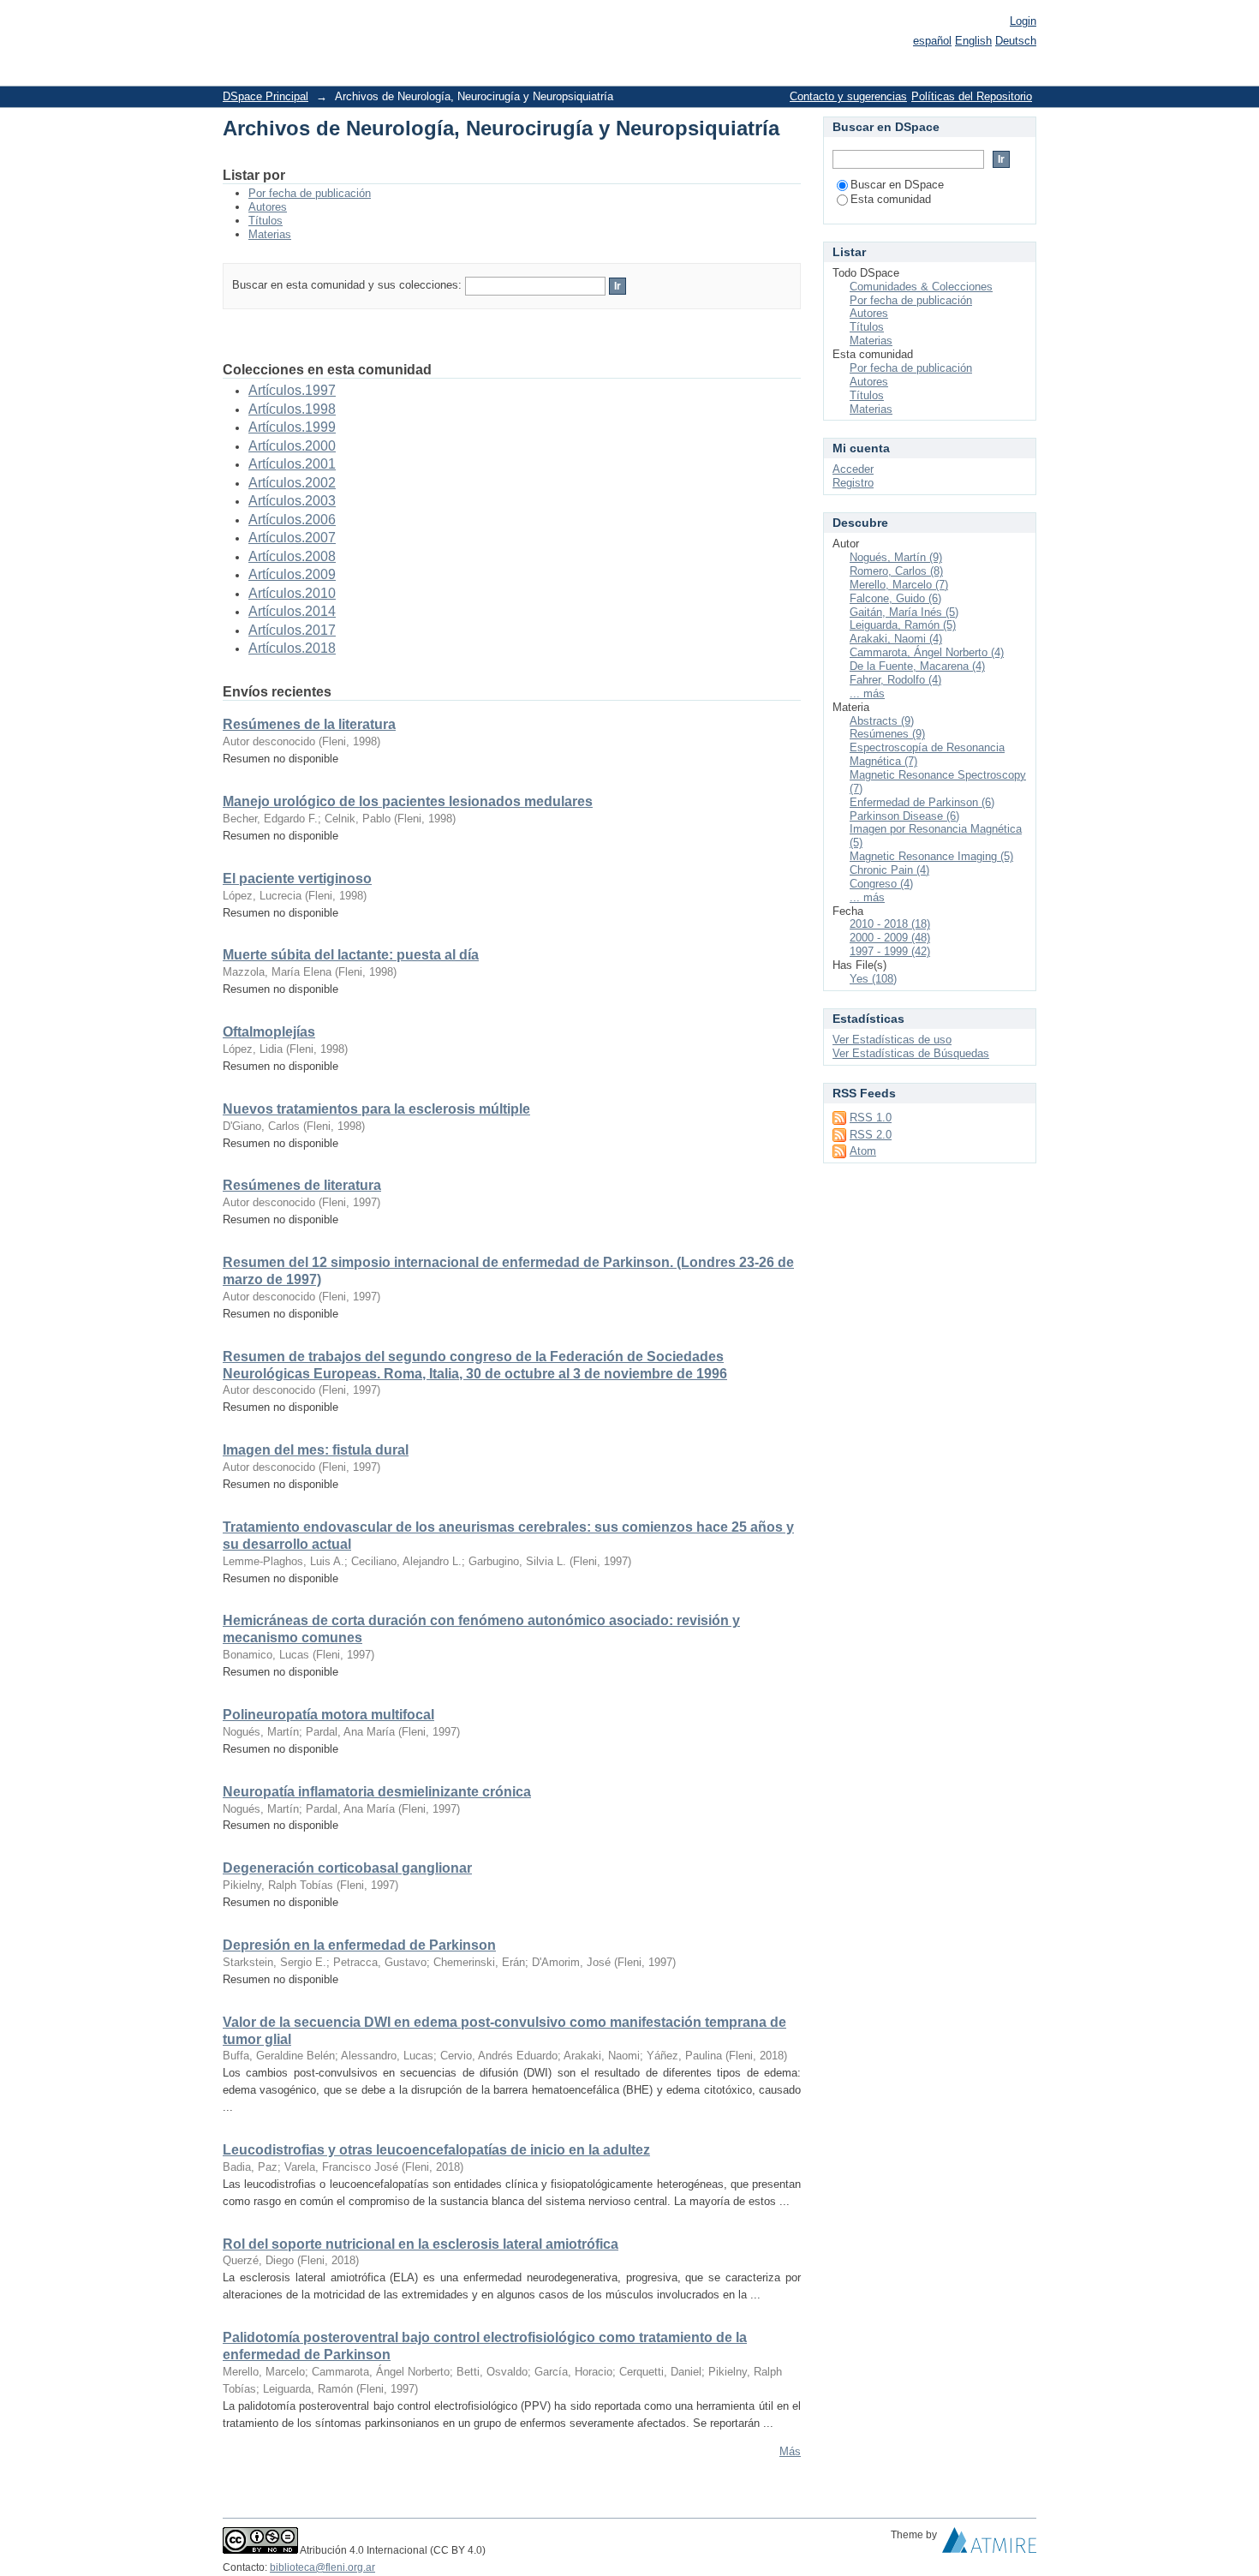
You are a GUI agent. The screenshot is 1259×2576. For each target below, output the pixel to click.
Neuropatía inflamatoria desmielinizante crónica (377, 1792)
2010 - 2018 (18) (890, 924)
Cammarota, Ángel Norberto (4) (927, 652)
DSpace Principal (266, 96)
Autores (268, 207)
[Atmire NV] (989, 2544)
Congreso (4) (881, 884)
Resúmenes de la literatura (309, 724)
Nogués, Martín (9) (896, 557)
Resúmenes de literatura (302, 1185)
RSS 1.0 (871, 1118)
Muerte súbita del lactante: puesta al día (351, 955)
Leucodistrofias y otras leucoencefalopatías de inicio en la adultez (436, 2150)
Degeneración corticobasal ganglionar (347, 1868)
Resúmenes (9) (887, 734)
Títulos (266, 221)
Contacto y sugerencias (848, 96)
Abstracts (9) (882, 721)
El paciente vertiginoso (297, 879)
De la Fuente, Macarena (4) (917, 666)
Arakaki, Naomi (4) (896, 639)
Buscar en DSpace (897, 185)
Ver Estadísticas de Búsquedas (911, 1053)
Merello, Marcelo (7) (899, 585)
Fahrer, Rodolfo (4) (895, 680)
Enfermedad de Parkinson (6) (922, 802)
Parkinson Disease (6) (904, 816)
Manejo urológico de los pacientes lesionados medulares (408, 801)
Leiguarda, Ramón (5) (903, 625)
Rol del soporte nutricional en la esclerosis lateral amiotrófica (421, 2244)
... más (867, 693)
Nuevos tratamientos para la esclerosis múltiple (376, 1109)
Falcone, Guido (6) (895, 598)
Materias (270, 234)
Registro (853, 483)
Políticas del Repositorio (972, 96)
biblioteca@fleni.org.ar (322, 2567)
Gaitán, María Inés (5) (904, 612)
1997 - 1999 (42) (890, 951)
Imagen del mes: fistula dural (316, 1450)
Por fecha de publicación (310, 193)
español (932, 41)
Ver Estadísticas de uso (892, 1040)
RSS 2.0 (871, 1135)
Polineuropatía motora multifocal (328, 1715)
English (973, 41)
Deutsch (1016, 41)
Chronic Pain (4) (889, 870)
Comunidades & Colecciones (921, 287)
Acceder (853, 469)
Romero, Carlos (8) (896, 571)
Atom (863, 1151)
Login (1023, 21)
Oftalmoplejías (269, 1032)
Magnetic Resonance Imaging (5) (931, 856)
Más (790, 2451)
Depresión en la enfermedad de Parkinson (359, 1945)
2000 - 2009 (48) (890, 938)
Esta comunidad (891, 199)
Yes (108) (873, 979)
